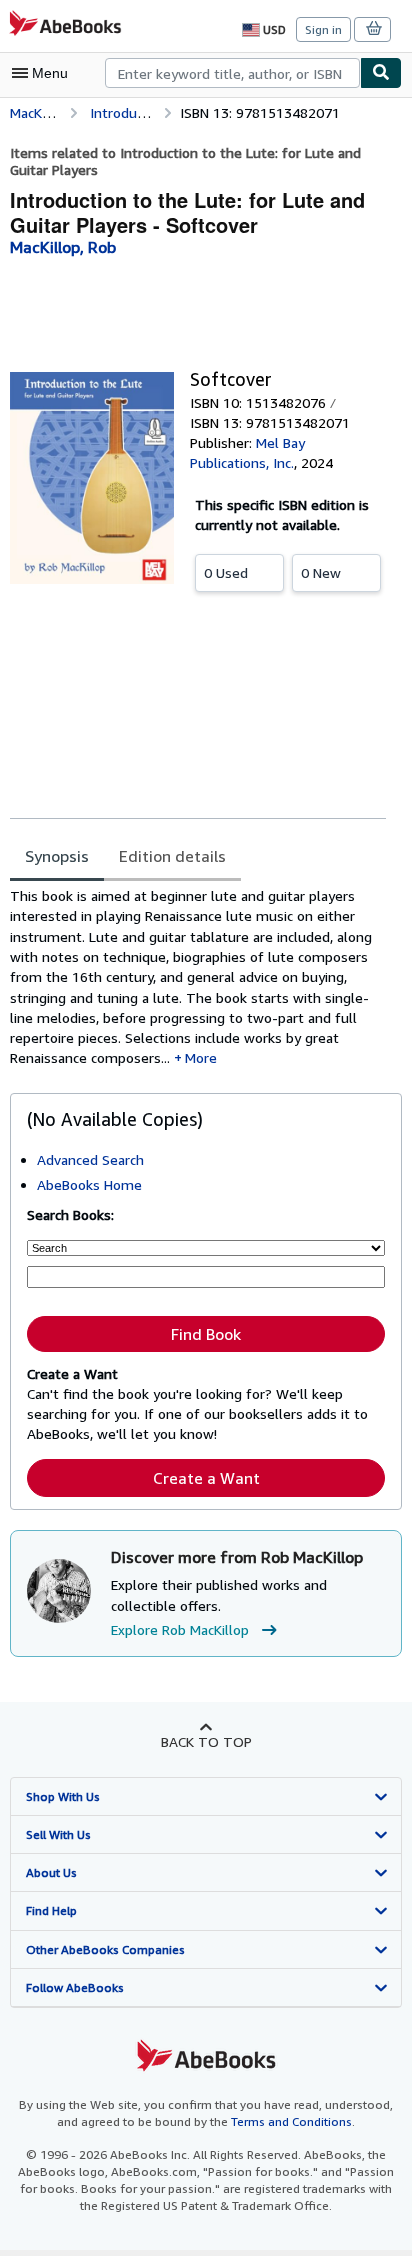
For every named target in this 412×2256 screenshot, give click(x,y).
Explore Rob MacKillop (180, 1629)
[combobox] (232, 73)
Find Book (206, 1334)
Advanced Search (90, 1159)
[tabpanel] (198, 977)
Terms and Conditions (291, 2121)
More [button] (201, 1057)
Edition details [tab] (172, 856)
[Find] (381, 73)
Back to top (206, 1741)
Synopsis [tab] (57, 856)
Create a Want (206, 1478)
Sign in (323, 29)
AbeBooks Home (89, 1184)
